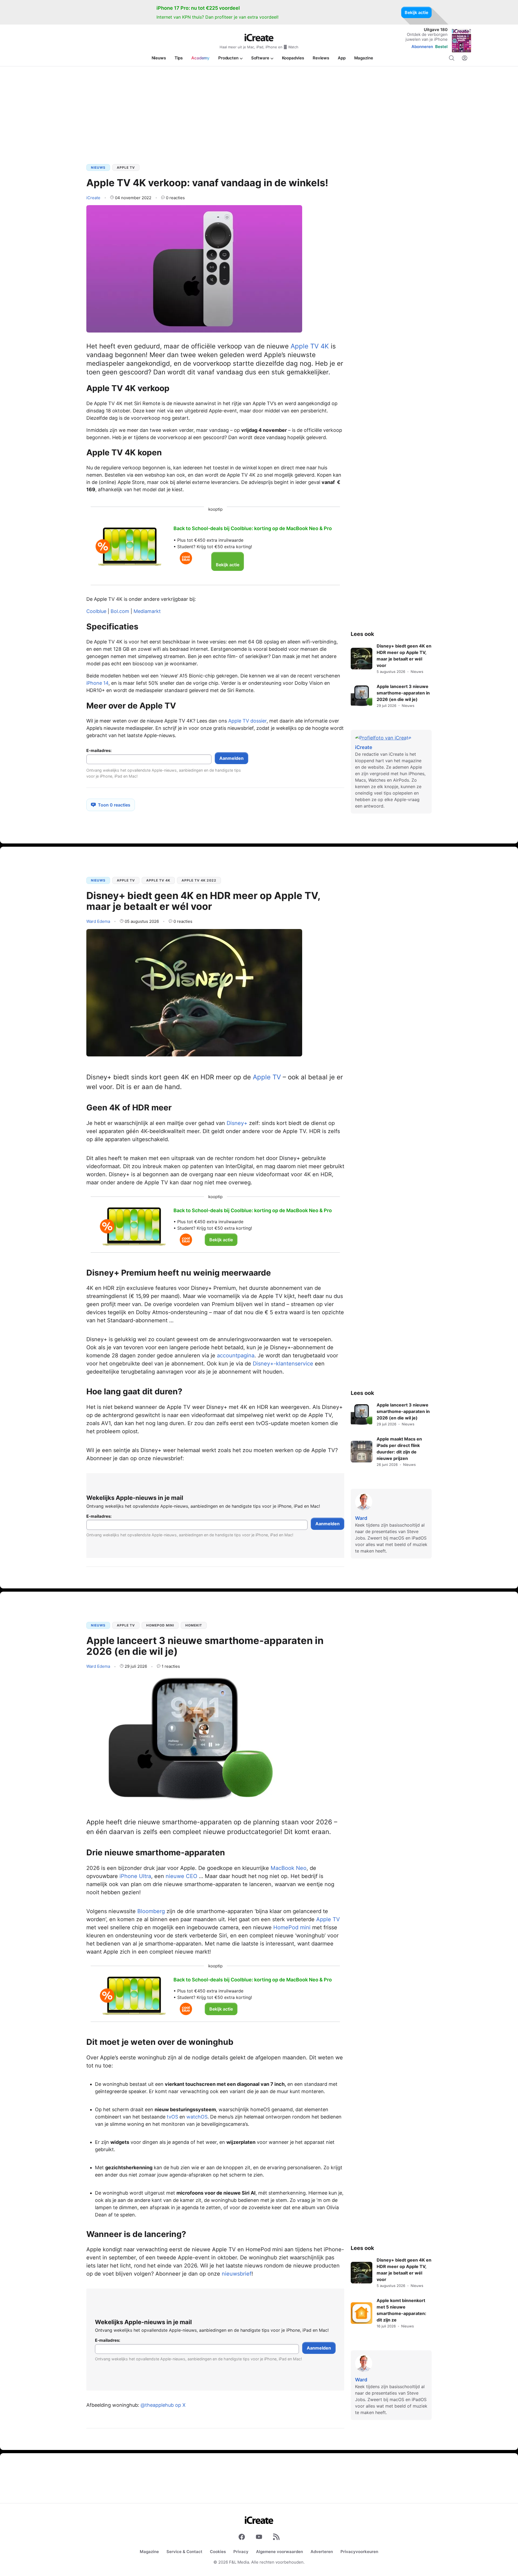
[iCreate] (259, 38)
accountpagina (236, 1355)
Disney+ (237, 1123)
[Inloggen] (465, 58)
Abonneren (422, 47)
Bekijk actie (416, 12)
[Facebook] (242, 2538)
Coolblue (96, 611)
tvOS (172, 2117)
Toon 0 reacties (114, 805)
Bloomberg (151, 1911)
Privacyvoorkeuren (359, 2552)
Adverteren (322, 2552)
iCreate (93, 198)
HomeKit (194, 1625)
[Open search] (452, 58)
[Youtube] (259, 2538)
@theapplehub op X (163, 2405)
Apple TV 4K (310, 346)
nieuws (98, 167)
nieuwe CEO (181, 1876)
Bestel (441, 47)
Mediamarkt (147, 611)
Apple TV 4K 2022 (199, 880)
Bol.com (120, 611)
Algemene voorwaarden (280, 2552)
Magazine (149, 2552)
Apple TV (126, 167)
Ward (98, 921)
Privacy (241, 2552)
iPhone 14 (97, 683)
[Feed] (276, 2538)
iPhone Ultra (135, 1876)
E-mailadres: (99, 751)
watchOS (197, 2117)
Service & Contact (184, 2552)
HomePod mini (160, 1625)
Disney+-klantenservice (283, 1364)
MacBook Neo (289, 1868)
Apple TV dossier (247, 721)
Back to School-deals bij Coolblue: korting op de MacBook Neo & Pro (253, 528)
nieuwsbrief (237, 2274)
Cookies (218, 2552)
